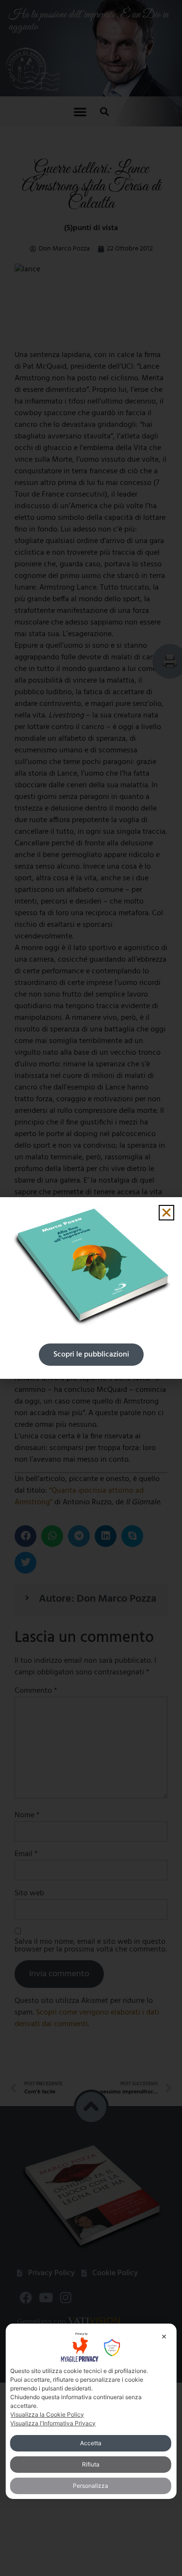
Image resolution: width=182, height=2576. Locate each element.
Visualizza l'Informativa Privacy (53, 2423)
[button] (166, 1213)
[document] (91, 1288)
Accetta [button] (91, 2443)
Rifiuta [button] (91, 2464)
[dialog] (91, 2411)
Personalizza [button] (91, 2486)
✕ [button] (164, 2336)
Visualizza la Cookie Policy (47, 2414)
